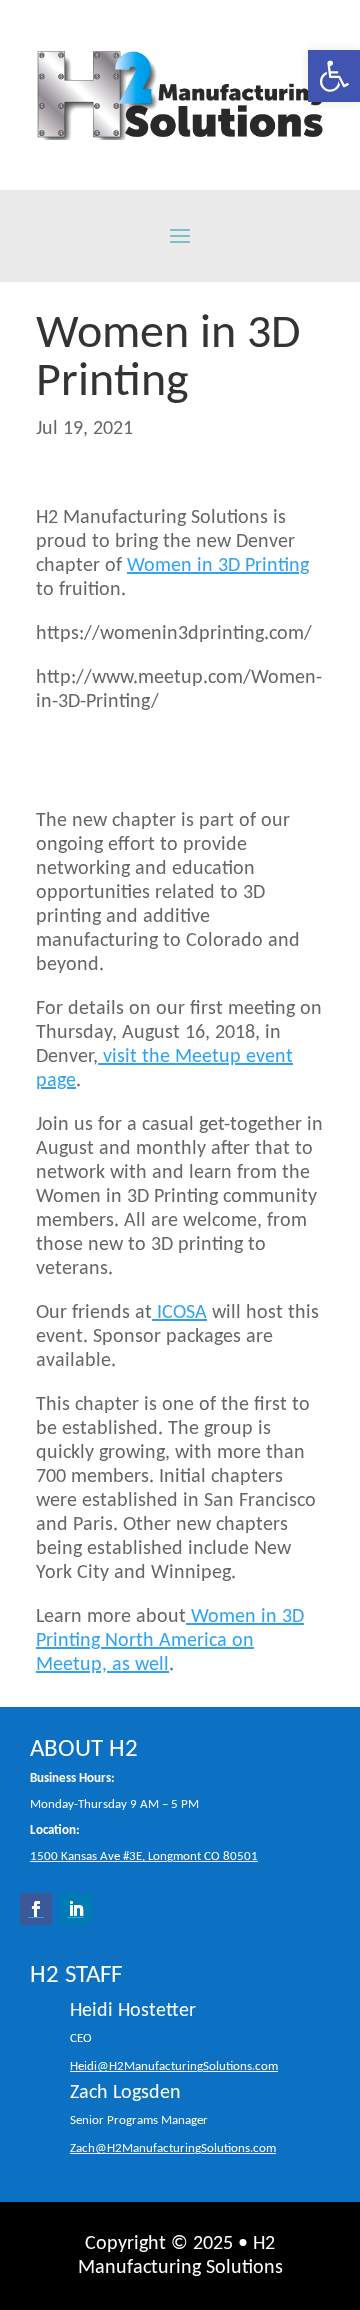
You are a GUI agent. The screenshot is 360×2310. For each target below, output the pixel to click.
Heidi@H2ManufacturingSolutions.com (174, 2067)
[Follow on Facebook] (36, 1909)
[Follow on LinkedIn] (76, 1909)
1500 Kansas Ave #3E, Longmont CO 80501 (144, 1856)
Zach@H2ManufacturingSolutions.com (173, 2149)
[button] (334, 76)
